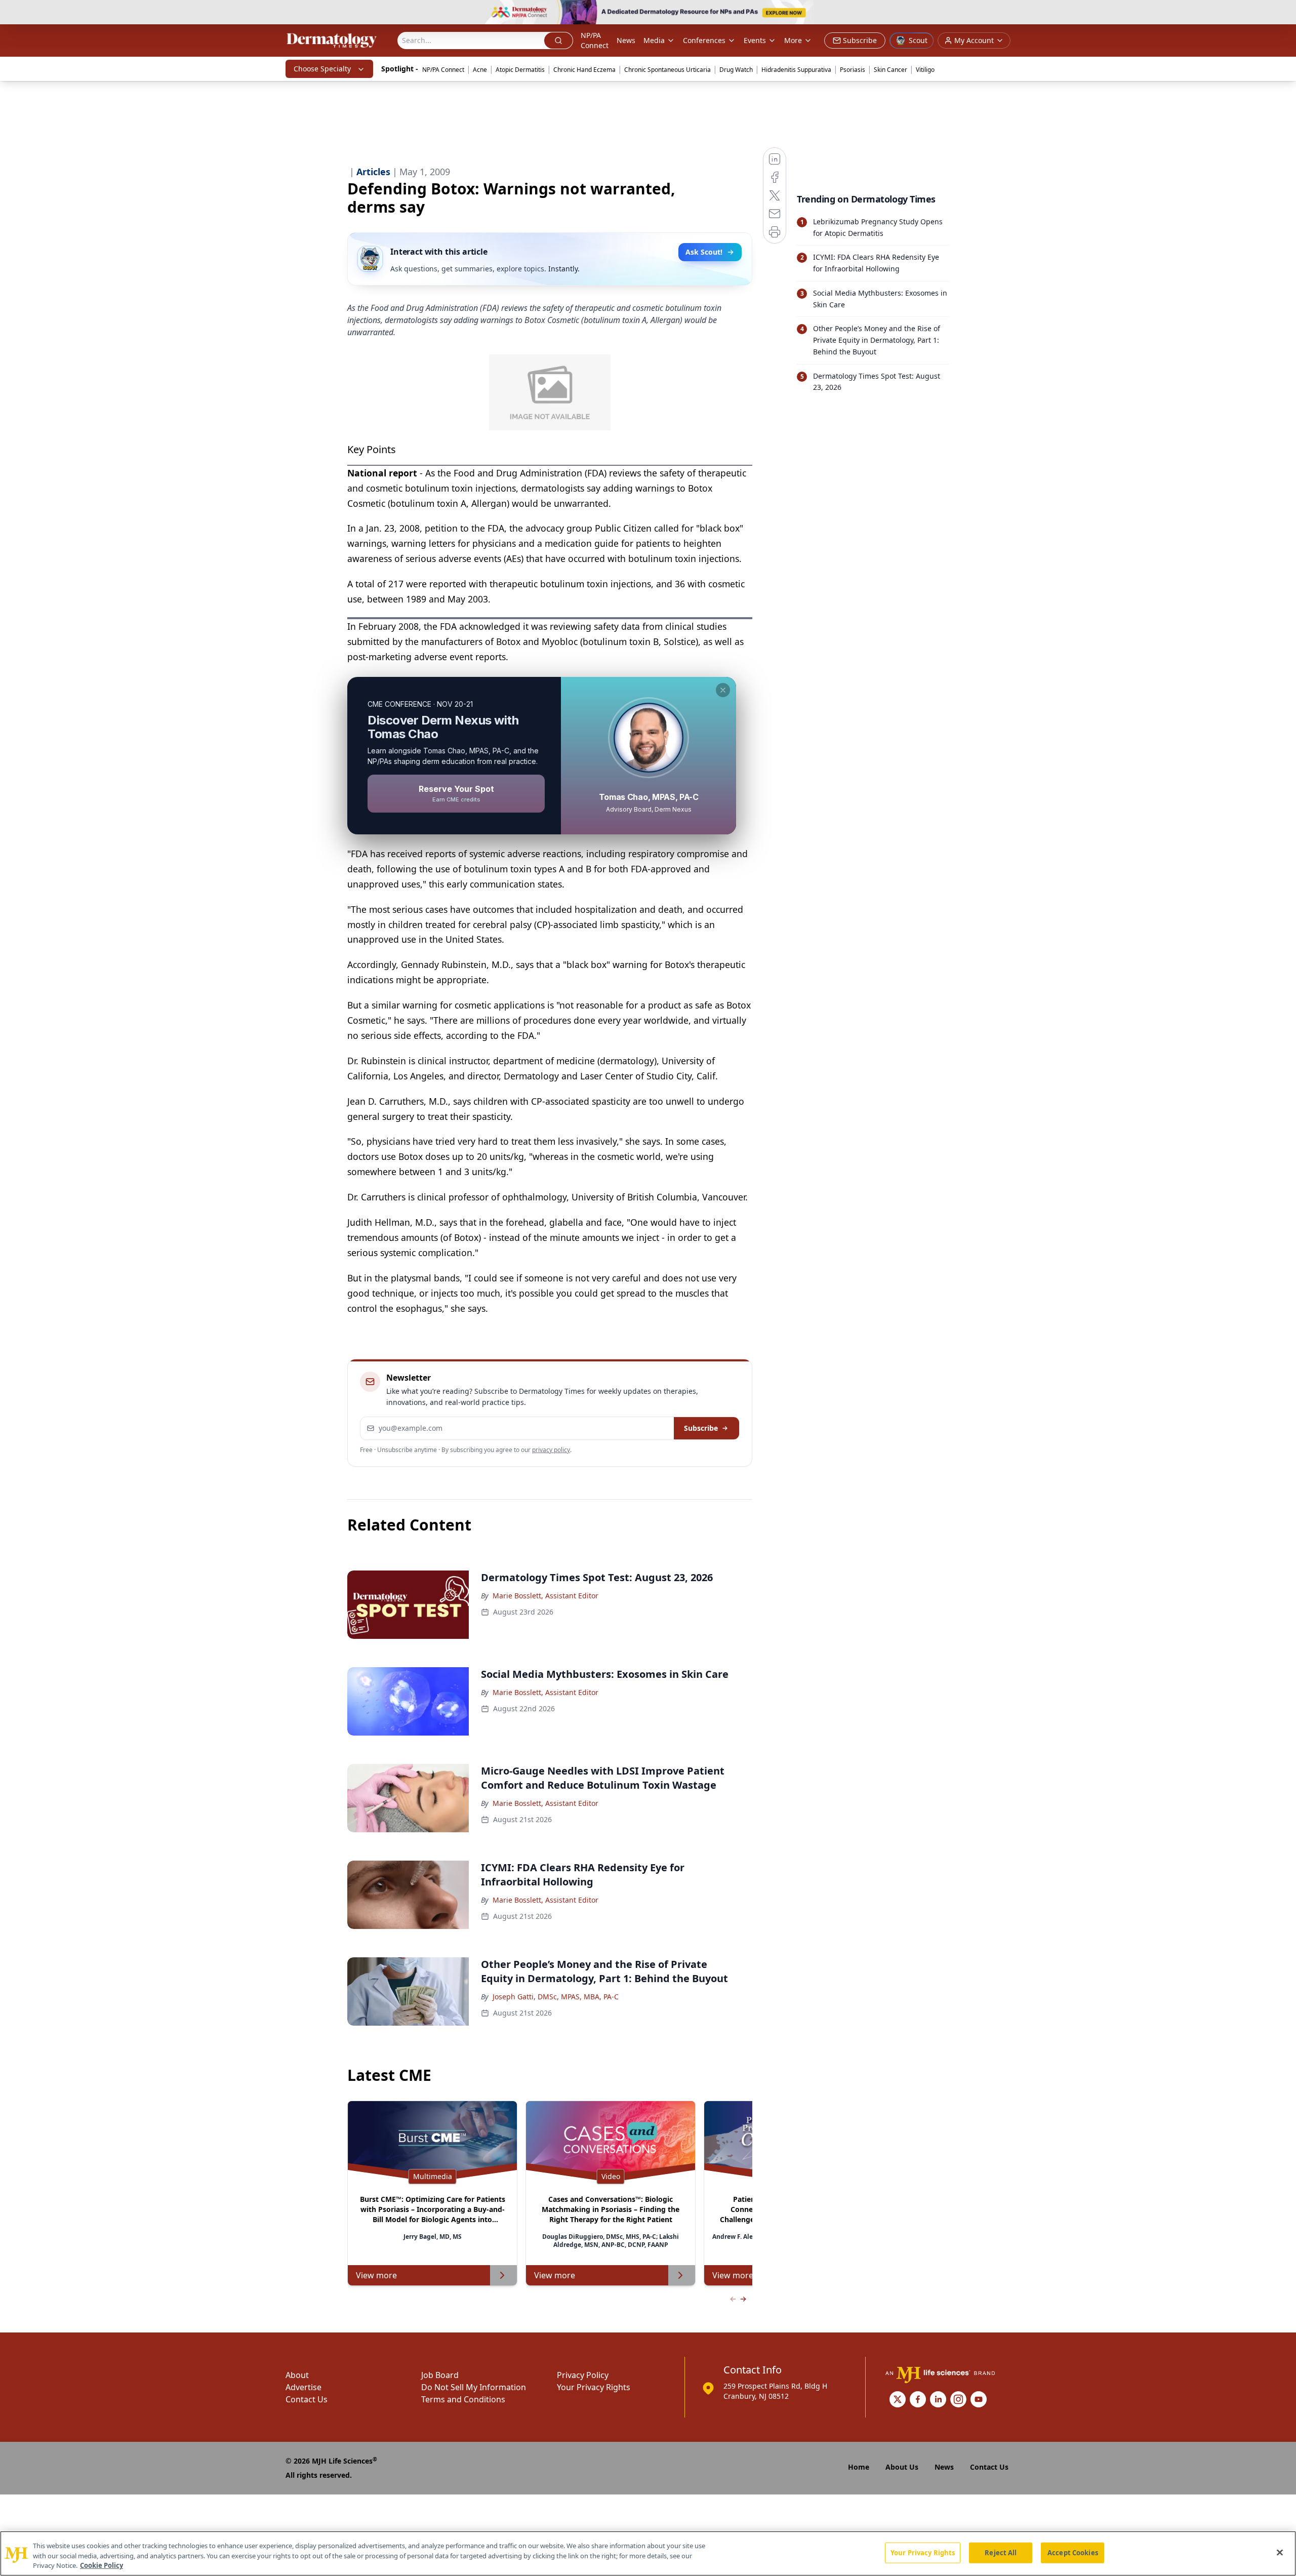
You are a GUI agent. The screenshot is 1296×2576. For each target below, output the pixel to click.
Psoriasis (853, 70)
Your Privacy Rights (594, 2387)
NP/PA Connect (595, 40)
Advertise (303, 2387)
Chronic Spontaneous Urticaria (667, 70)
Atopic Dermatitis (520, 70)
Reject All (1001, 2552)
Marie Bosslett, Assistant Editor (545, 1596)
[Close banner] (1283, 13)
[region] (648, 2553)
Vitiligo (925, 70)
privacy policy (551, 1450)
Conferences (704, 40)
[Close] (1280, 2552)
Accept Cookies (1073, 2552)
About (297, 2375)
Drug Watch (736, 70)
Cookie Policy (102, 2565)
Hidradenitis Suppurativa (796, 70)
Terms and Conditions (463, 2399)
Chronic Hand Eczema (584, 70)
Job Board (440, 2375)
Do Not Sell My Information (474, 2387)
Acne (480, 70)
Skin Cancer (890, 70)
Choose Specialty (322, 69)
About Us (902, 2467)
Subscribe (701, 1428)
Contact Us (307, 2399)
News (626, 40)
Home (859, 2467)
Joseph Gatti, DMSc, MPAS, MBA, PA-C (556, 1997)
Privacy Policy (583, 2375)
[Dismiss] (723, 690)
